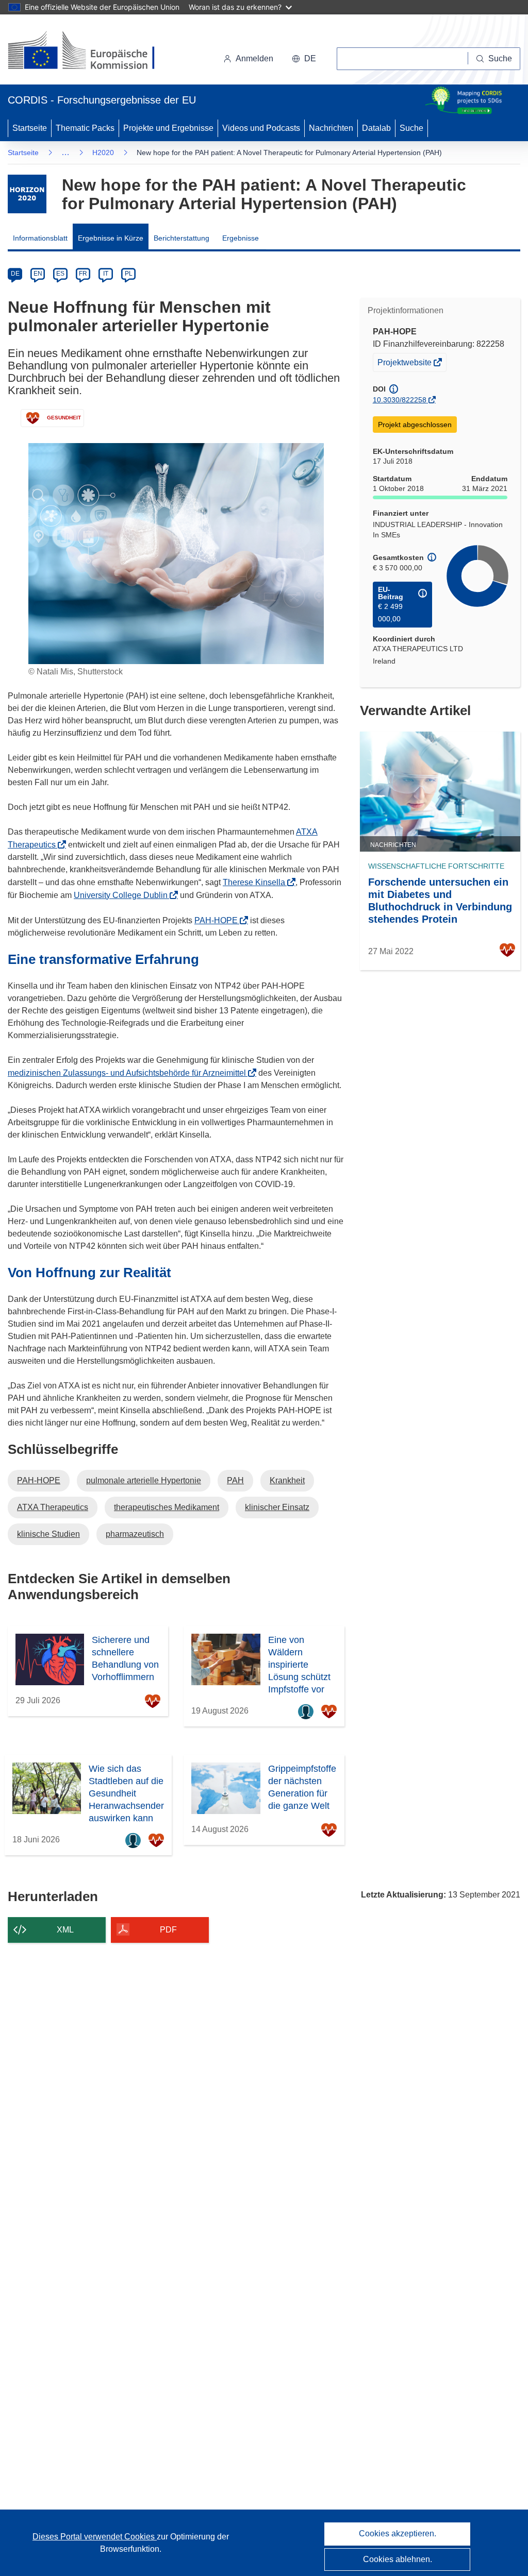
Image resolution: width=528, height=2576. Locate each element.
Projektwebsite (405, 365)
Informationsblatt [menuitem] (40, 238)
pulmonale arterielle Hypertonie (144, 1480)
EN (38, 274)
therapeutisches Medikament (167, 1507)
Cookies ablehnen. (398, 2559)
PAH (235, 1480)
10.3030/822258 (400, 400)
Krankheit (287, 1480)
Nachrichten (331, 128)
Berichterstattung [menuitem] (181, 238)
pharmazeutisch (135, 1534)
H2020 (103, 152)
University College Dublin (124, 895)
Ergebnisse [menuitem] (241, 238)
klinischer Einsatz (277, 1507)
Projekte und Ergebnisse (168, 128)
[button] (304, 59)
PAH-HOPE (219, 920)
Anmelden (254, 58)
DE (15, 274)
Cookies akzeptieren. (398, 2533)
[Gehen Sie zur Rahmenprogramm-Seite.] (27, 194)
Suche (411, 128)
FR (83, 274)
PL (129, 274)
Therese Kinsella (257, 882)
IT (106, 274)
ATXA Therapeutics (53, 1507)
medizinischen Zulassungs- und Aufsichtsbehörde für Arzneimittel (130, 1073)
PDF (168, 1930)
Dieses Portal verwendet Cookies (95, 2537)
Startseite (30, 128)
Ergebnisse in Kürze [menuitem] (111, 238)
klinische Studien (48, 1534)
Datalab (376, 128)
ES (60, 274)
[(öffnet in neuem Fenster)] (91, 52)
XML (65, 1930)
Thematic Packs (85, 128)
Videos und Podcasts (261, 128)
